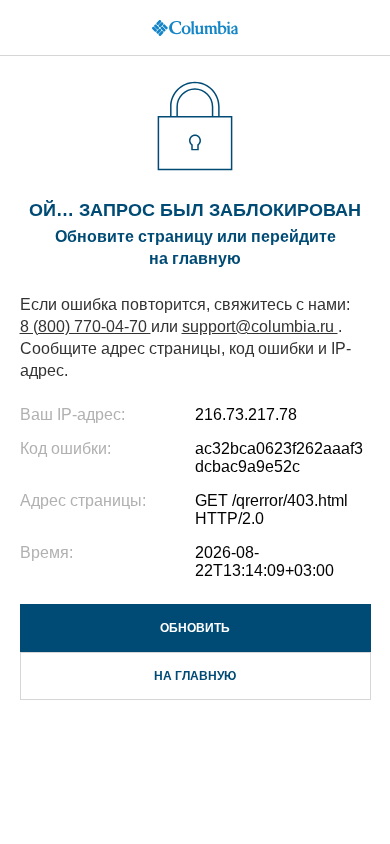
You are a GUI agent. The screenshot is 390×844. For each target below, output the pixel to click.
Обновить (195, 628)
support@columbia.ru (260, 326)
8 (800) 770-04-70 (85, 326)
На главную (195, 676)
